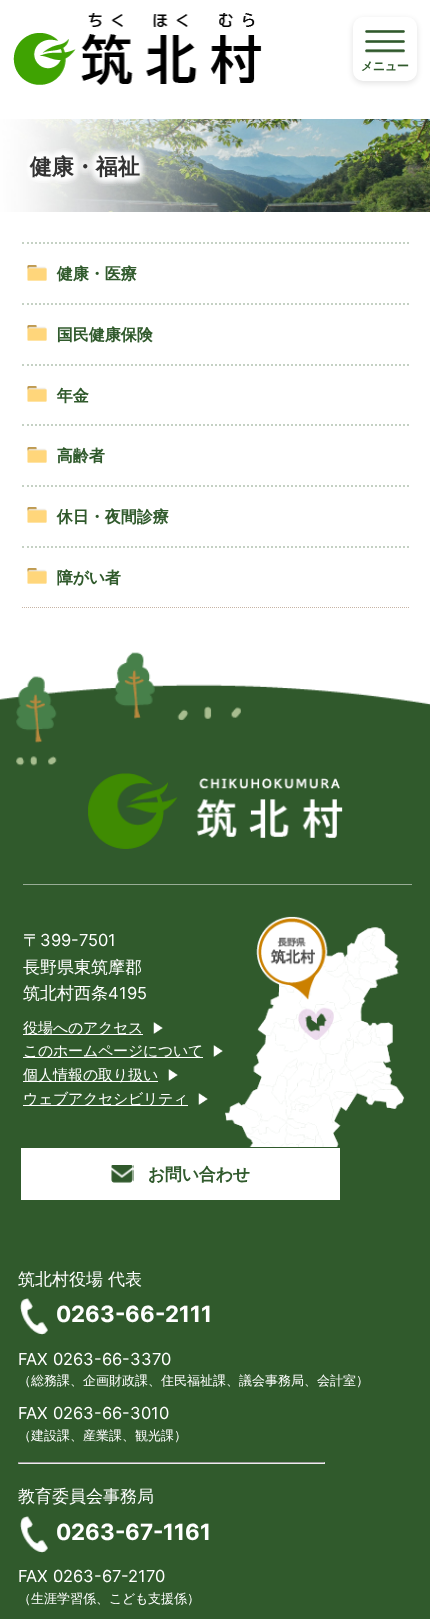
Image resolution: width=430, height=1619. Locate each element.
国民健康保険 (105, 334)
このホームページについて (113, 1051)
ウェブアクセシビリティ (105, 1099)
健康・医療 (97, 273)
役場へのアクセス (83, 1028)
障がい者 (89, 577)
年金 (73, 395)
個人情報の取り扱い (90, 1075)
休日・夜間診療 (113, 516)
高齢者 (81, 455)
